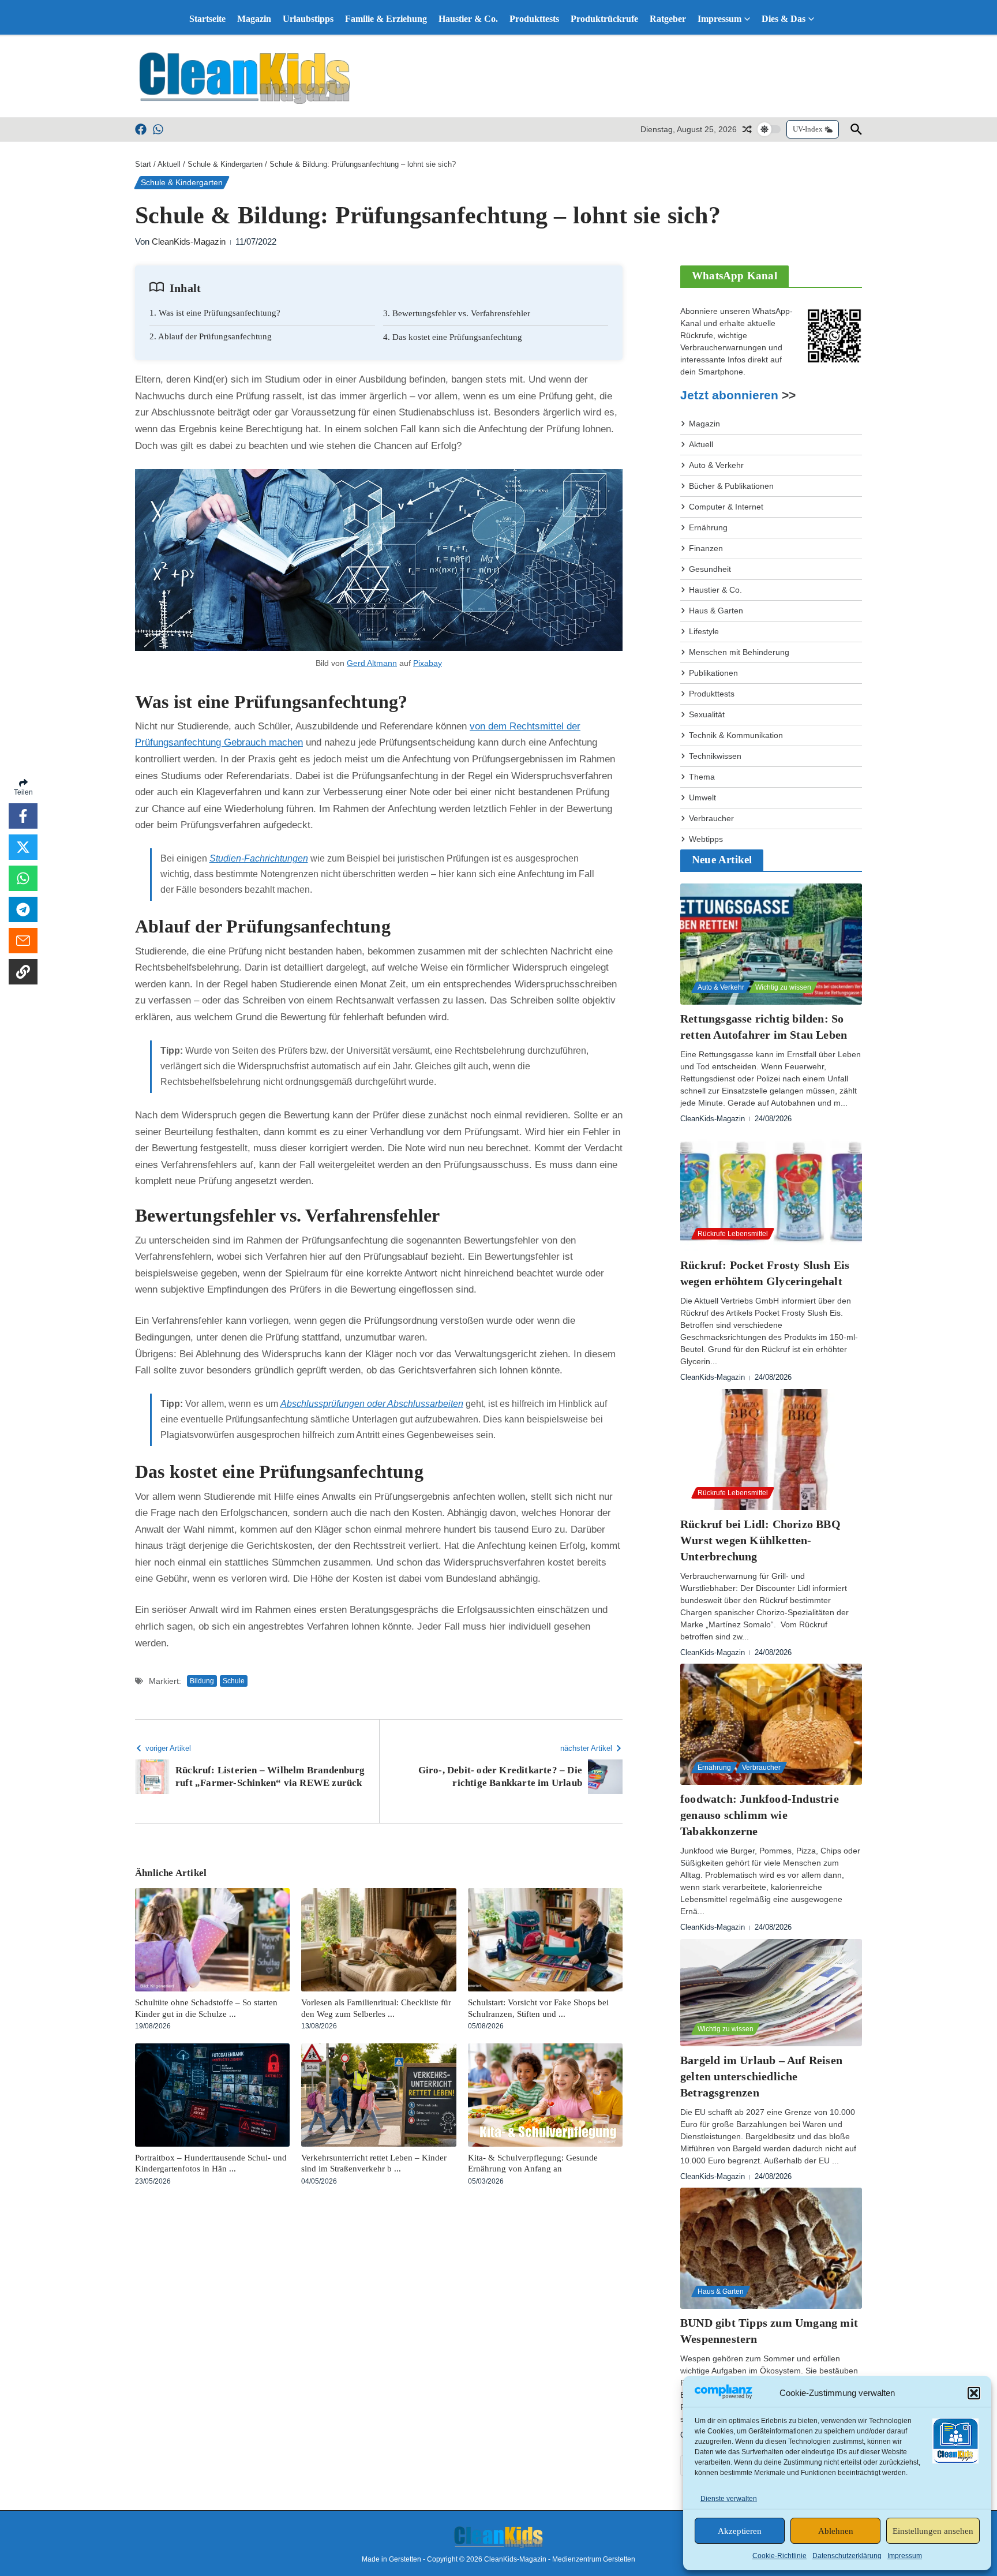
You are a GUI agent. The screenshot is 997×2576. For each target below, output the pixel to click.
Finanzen (706, 548)
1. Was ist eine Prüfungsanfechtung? (215, 313)
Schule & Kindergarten (225, 164)
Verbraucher (711, 818)
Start (143, 164)
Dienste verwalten (729, 2499)
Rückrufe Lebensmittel (733, 1234)
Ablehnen (836, 2531)
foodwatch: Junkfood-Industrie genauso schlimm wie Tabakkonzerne (760, 1815)
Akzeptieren (740, 2531)
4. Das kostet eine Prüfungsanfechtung (453, 337)
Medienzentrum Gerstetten (594, 2559)
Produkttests (534, 19)
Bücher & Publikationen (731, 486)
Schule (234, 1681)
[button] (974, 2393)
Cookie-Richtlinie (779, 2556)
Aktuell (169, 164)
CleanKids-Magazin (189, 241)
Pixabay (428, 663)
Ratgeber (668, 19)
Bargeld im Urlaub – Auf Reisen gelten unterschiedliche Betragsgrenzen (761, 2076)
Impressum (905, 2556)
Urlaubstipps (308, 19)
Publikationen (713, 673)
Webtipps (706, 839)
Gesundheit (710, 569)
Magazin (254, 19)
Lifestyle (704, 631)
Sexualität (707, 714)
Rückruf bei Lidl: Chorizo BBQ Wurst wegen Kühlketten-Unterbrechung (760, 1540)
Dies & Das (784, 19)
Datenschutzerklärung (847, 2556)
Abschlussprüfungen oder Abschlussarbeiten (372, 1404)
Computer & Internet (726, 507)
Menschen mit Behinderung (739, 652)
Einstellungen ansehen (933, 2531)
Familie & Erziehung (386, 19)
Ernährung (708, 527)
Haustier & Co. (468, 19)
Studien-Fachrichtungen (259, 858)
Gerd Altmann (372, 663)
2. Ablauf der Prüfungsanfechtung (211, 336)
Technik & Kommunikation (736, 735)
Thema (702, 777)
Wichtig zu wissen (783, 987)
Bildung (202, 1681)
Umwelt (702, 797)
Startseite (207, 19)
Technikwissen (715, 756)
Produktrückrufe (604, 19)
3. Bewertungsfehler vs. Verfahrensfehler (457, 313)
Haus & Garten (716, 611)
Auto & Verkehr (716, 465)
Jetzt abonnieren (729, 395)
